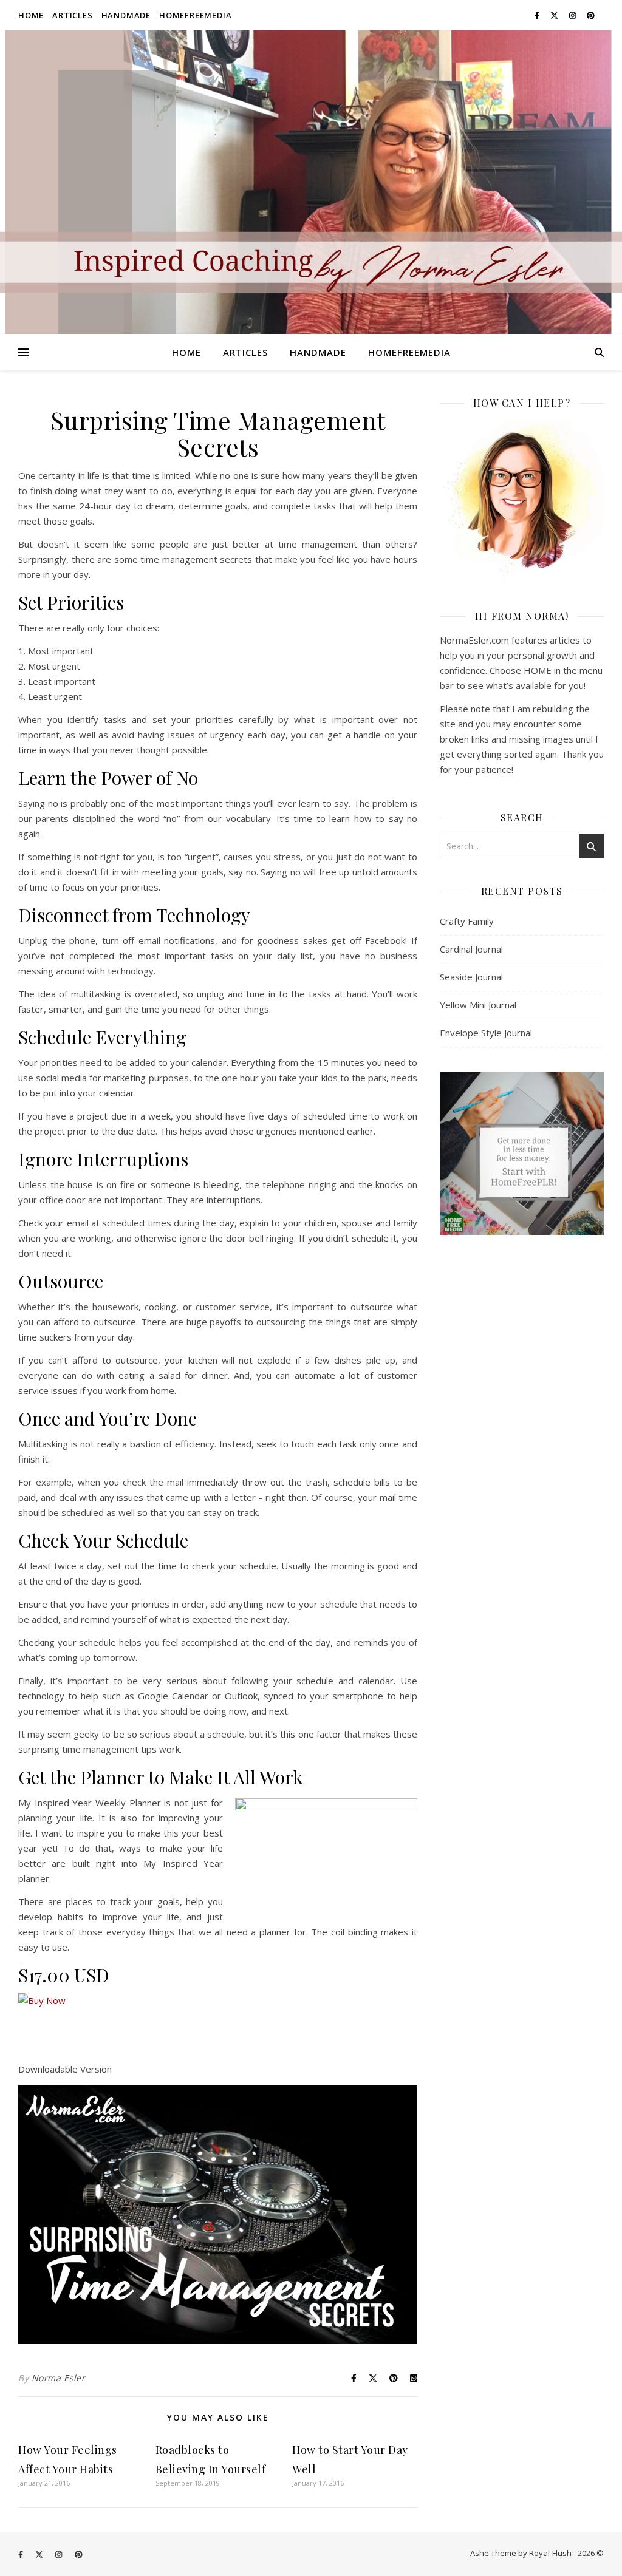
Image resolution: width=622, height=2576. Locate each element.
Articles (72, 15)
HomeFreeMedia (195, 15)
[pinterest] (591, 15)
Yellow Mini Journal (478, 1005)
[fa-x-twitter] (555, 15)
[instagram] (573, 15)
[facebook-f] (538, 15)
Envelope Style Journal (486, 1033)
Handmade (126, 15)
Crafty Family (467, 921)
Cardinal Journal (471, 949)
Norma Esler (59, 2378)
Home (31, 15)
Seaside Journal (471, 977)
